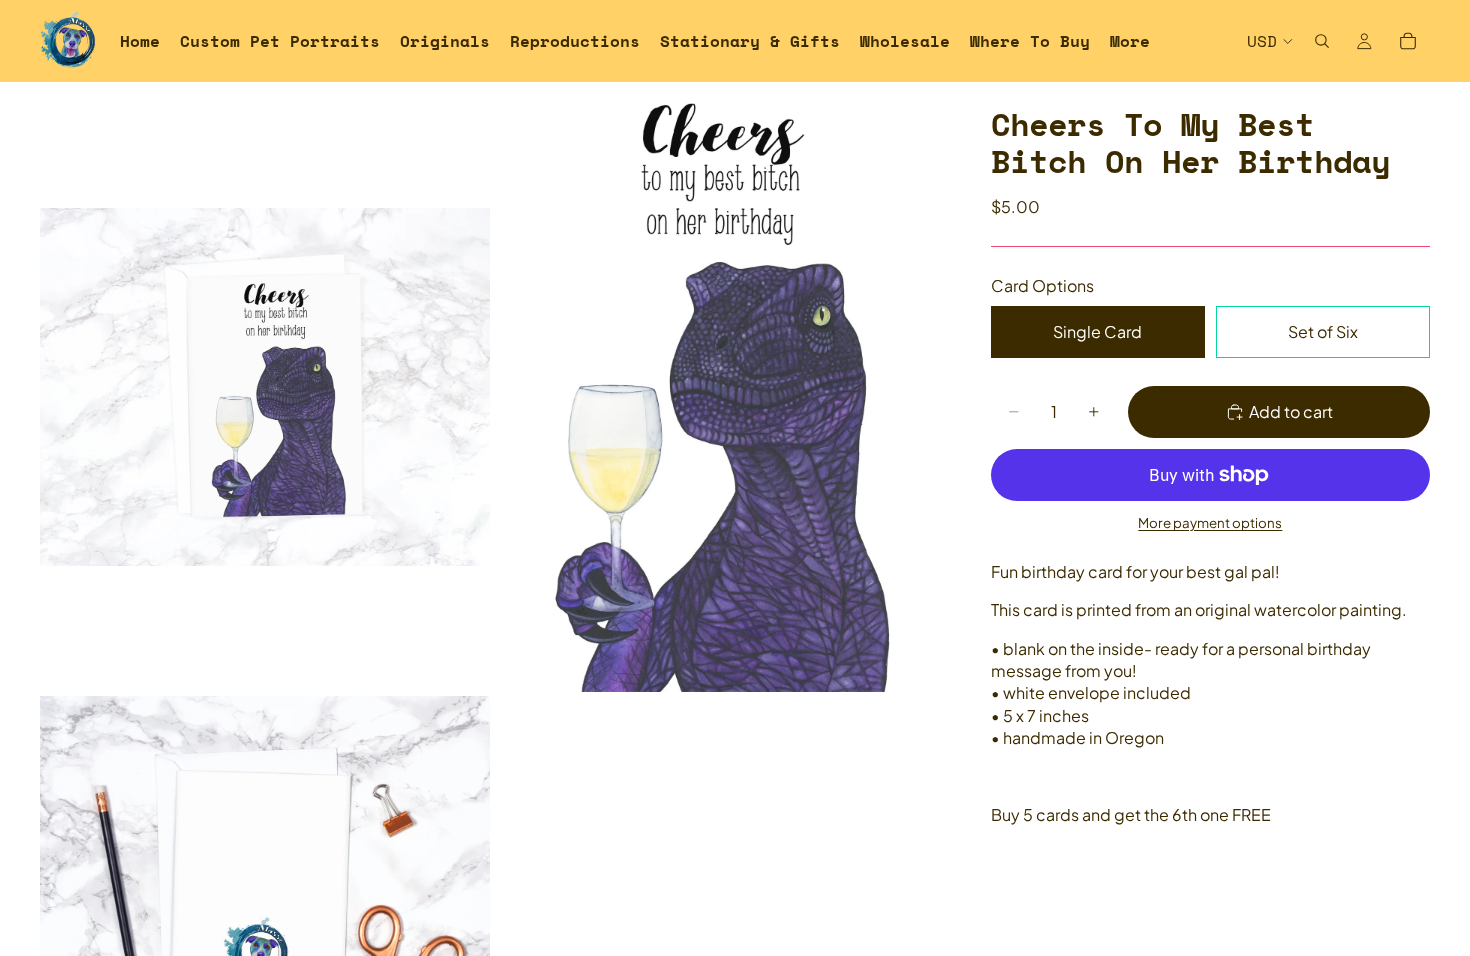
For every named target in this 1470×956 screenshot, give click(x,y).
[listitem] (1130, 41)
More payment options (1210, 522)
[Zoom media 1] (265, 387)
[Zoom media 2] (718, 387)
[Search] (1322, 41)
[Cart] (1408, 41)
